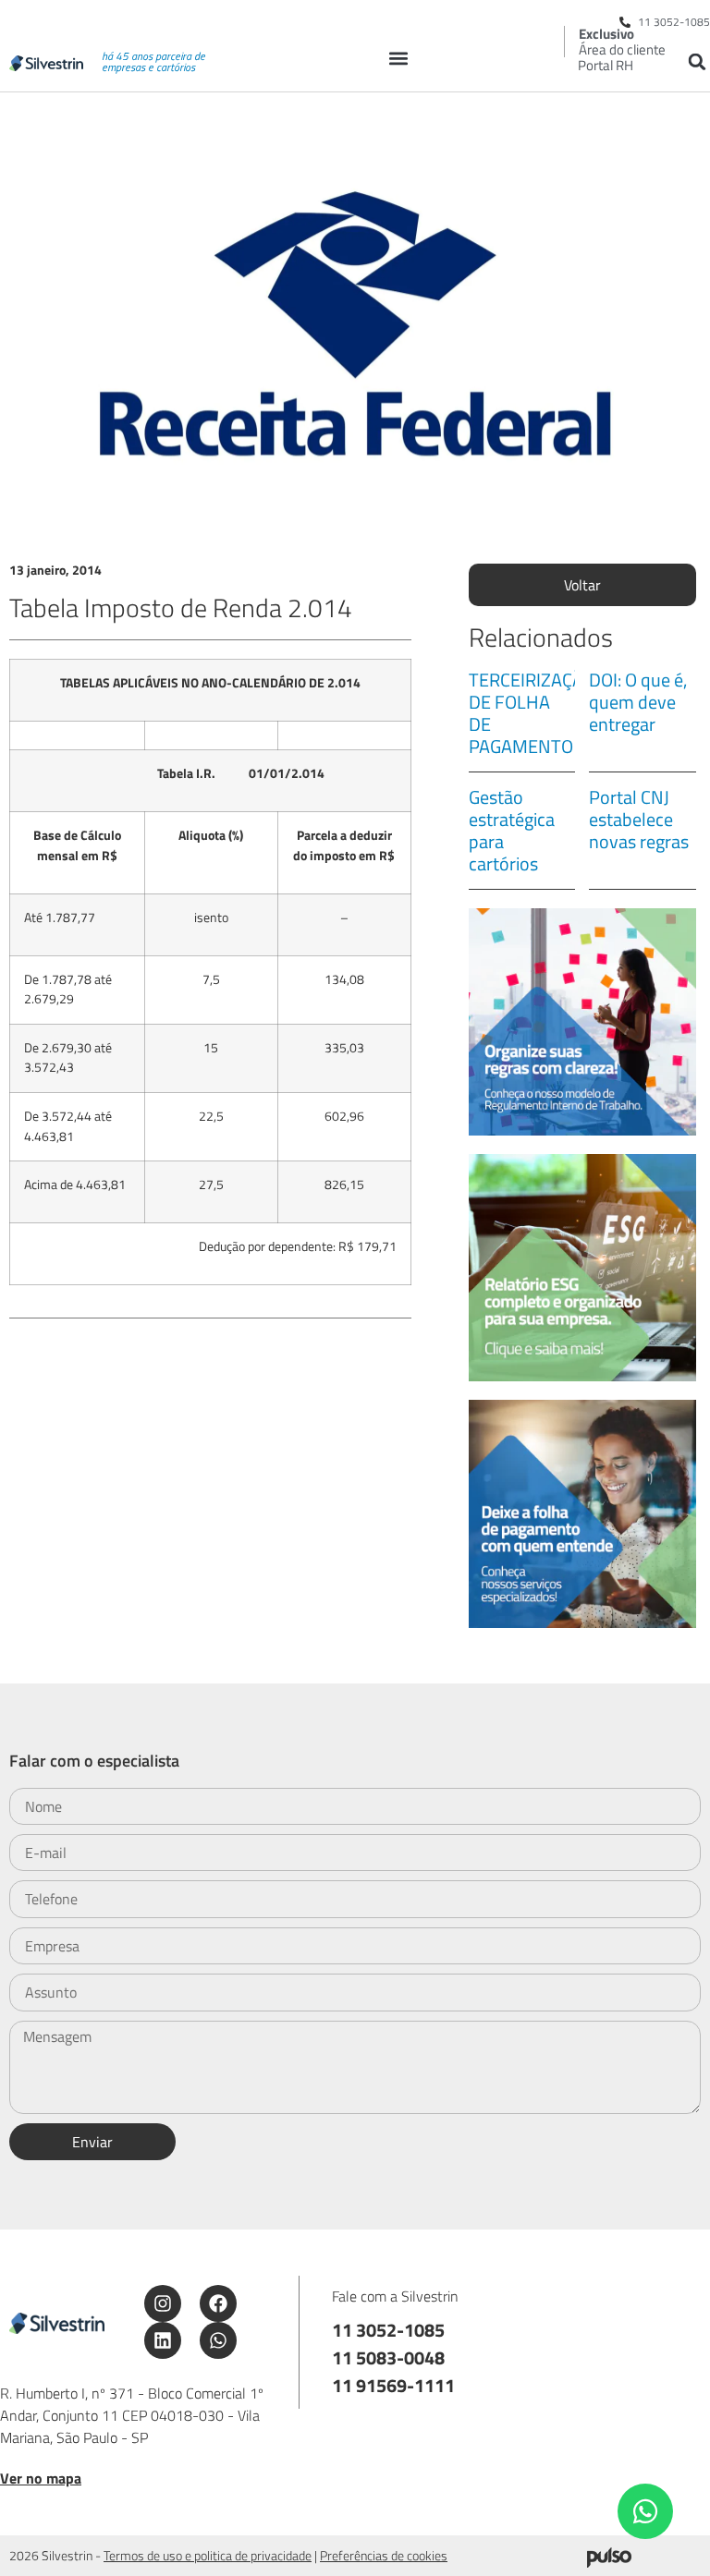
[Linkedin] (163, 2340)
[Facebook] (218, 2303)
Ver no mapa (41, 2478)
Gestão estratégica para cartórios (512, 830)
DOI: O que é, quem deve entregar (638, 702)
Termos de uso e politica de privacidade (208, 2555)
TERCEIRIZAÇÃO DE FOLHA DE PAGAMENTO (532, 713)
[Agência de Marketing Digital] (609, 2562)
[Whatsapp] (218, 2340)
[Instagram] (163, 2303)
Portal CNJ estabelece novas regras (639, 819)
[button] (398, 58)
